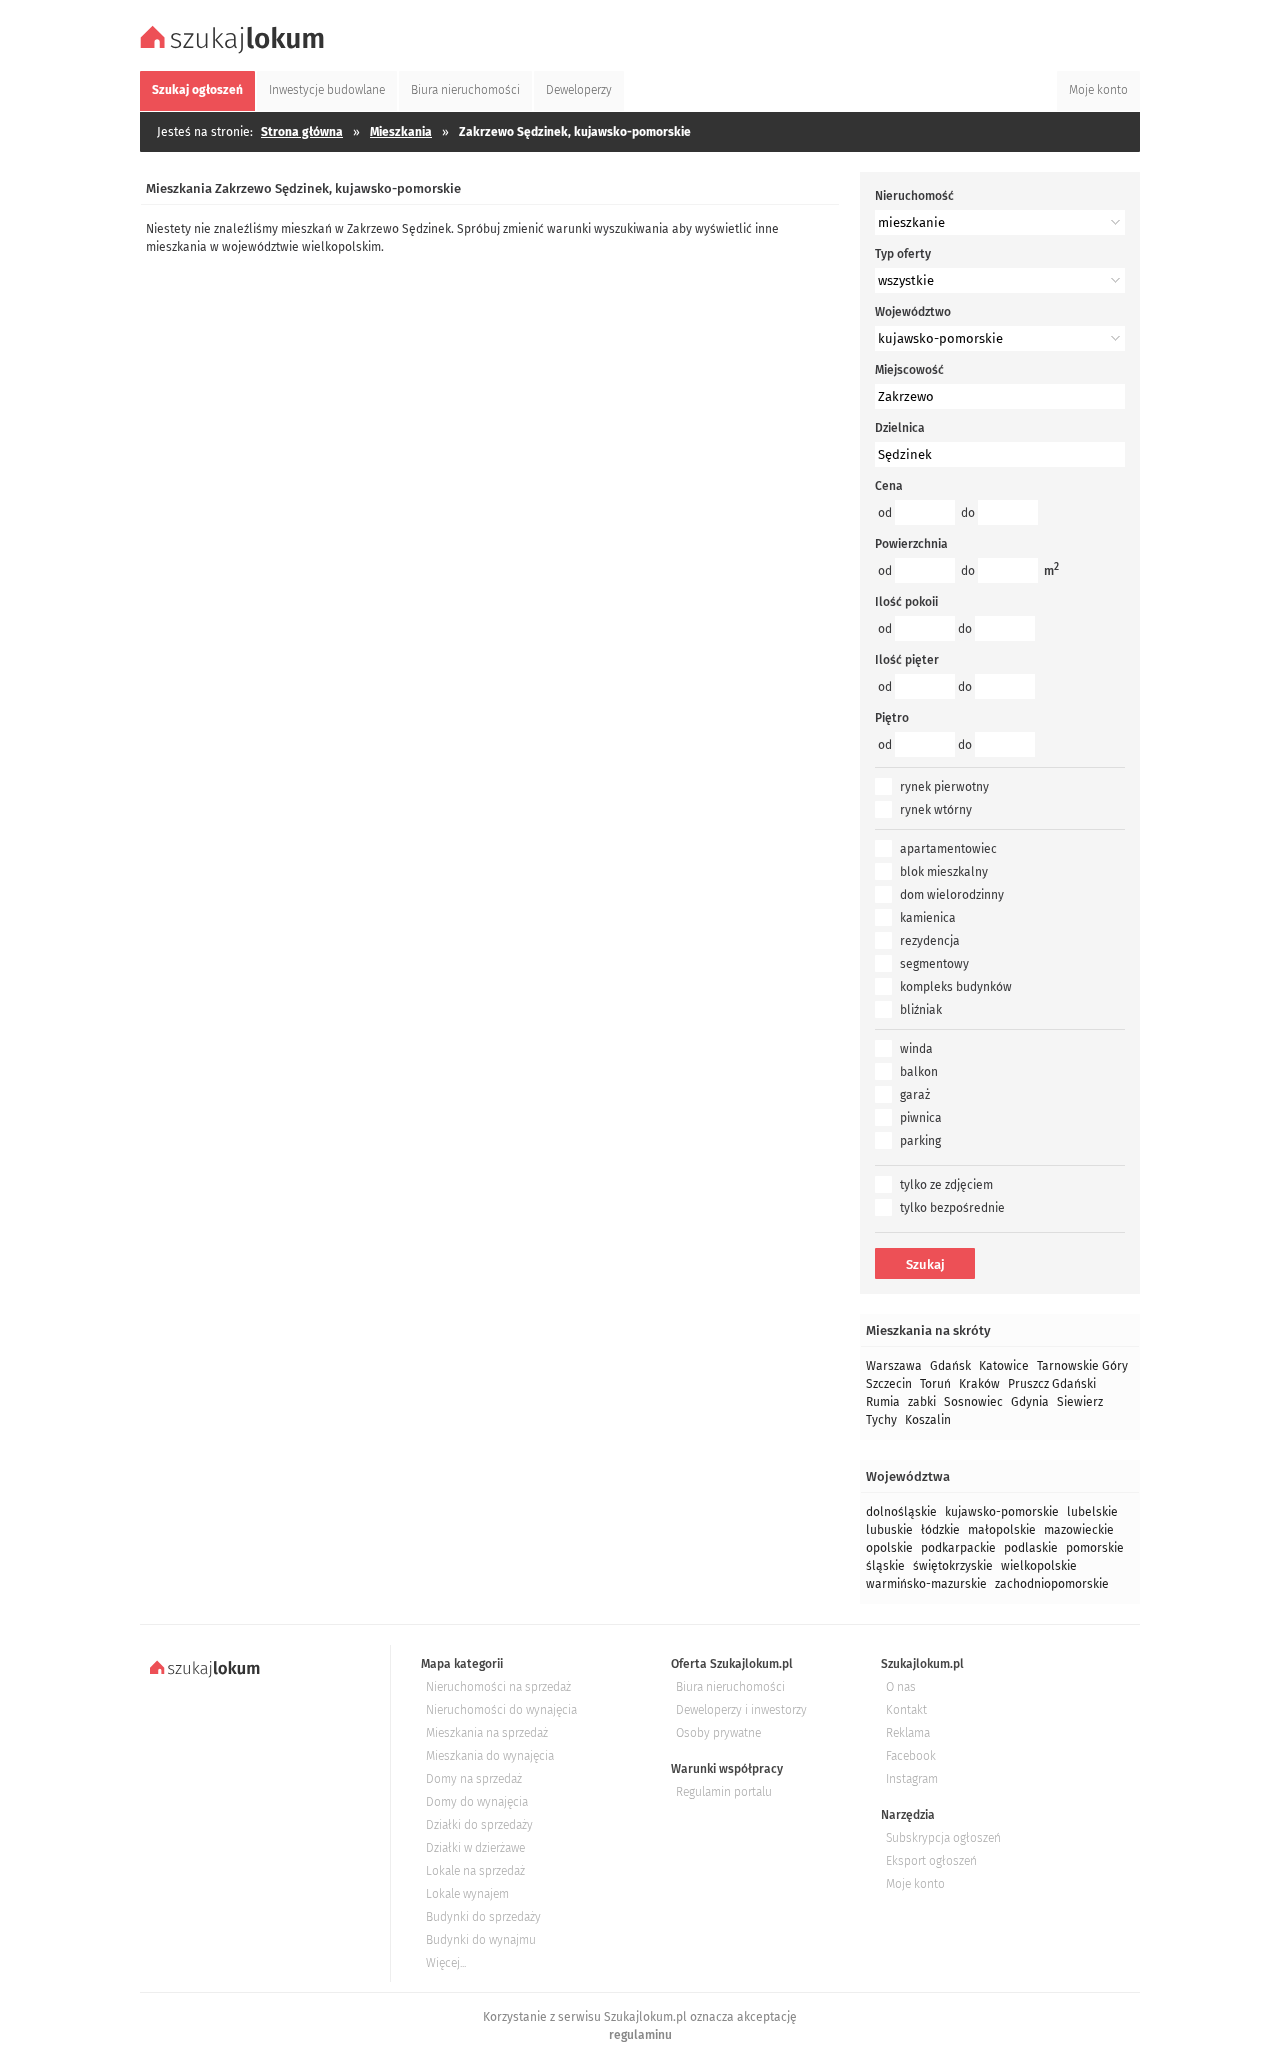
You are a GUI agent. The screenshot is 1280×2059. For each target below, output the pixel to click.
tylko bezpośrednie (952, 1208)
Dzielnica (900, 428)
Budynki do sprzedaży (483, 1917)
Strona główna (302, 132)
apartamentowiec (948, 849)
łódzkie (940, 1530)
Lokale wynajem (467, 1894)
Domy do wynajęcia (477, 1802)
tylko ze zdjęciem (946, 1185)
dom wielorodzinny (952, 895)
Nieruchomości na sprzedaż (498, 1687)
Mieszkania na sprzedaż (487, 1733)
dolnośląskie (901, 1512)
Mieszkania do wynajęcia (490, 1756)
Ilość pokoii (906, 602)
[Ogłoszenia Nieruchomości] (235, 51)
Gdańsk (950, 1366)
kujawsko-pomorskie (1002, 1512)
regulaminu (640, 2035)
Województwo (913, 312)
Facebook (911, 1756)
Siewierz (1080, 1402)
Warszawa (894, 1366)
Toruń (935, 1384)
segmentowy (934, 964)
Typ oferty (903, 254)
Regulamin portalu (724, 1792)
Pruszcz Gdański (1052, 1384)
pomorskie (1095, 1548)
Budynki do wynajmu (481, 1940)
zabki (922, 1402)
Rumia (883, 1402)
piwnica (921, 1118)
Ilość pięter (907, 660)
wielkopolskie (1039, 1566)
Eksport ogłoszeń (931, 1861)
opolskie (889, 1548)
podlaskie (1031, 1548)
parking (920, 1141)
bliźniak (921, 1010)
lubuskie (889, 1530)
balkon (919, 1072)
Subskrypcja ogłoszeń (943, 1838)
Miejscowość (909, 370)
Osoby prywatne (718, 1733)
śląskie (885, 1566)
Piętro (892, 718)
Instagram (912, 1779)
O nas (901, 1687)
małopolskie (1002, 1530)
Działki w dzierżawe (475, 1848)
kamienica (928, 918)
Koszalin (928, 1420)
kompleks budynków (956, 987)
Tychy (881, 1420)
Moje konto (915, 1884)
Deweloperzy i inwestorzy (741, 1710)
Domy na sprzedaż (474, 1779)
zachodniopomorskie (1052, 1584)
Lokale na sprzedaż (475, 1871)
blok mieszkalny (944, 872)
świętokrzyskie (953, 1566)
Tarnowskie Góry (1082, 1366)
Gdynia (1030, 1402)
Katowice (1004, 1366)
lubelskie (1092, 1512)
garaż (915, 1095)
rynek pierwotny (944, 787)
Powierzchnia (911, 544)
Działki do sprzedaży (479, 1825)
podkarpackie (958, 1548)
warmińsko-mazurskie (926, 1584)
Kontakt (906, 1710)
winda (916, 1049)
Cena (889, 486)
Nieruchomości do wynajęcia (501, 1710)
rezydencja (930, 941)
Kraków (979, 1384)
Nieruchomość (914, 196)
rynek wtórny (936, 810)
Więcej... (446, 1963)
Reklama (908, 1733)
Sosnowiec (973, 1402)
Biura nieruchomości (730, 1687)
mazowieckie (1079, 1530)
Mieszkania (401, 132)
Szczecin (889, 1384)
